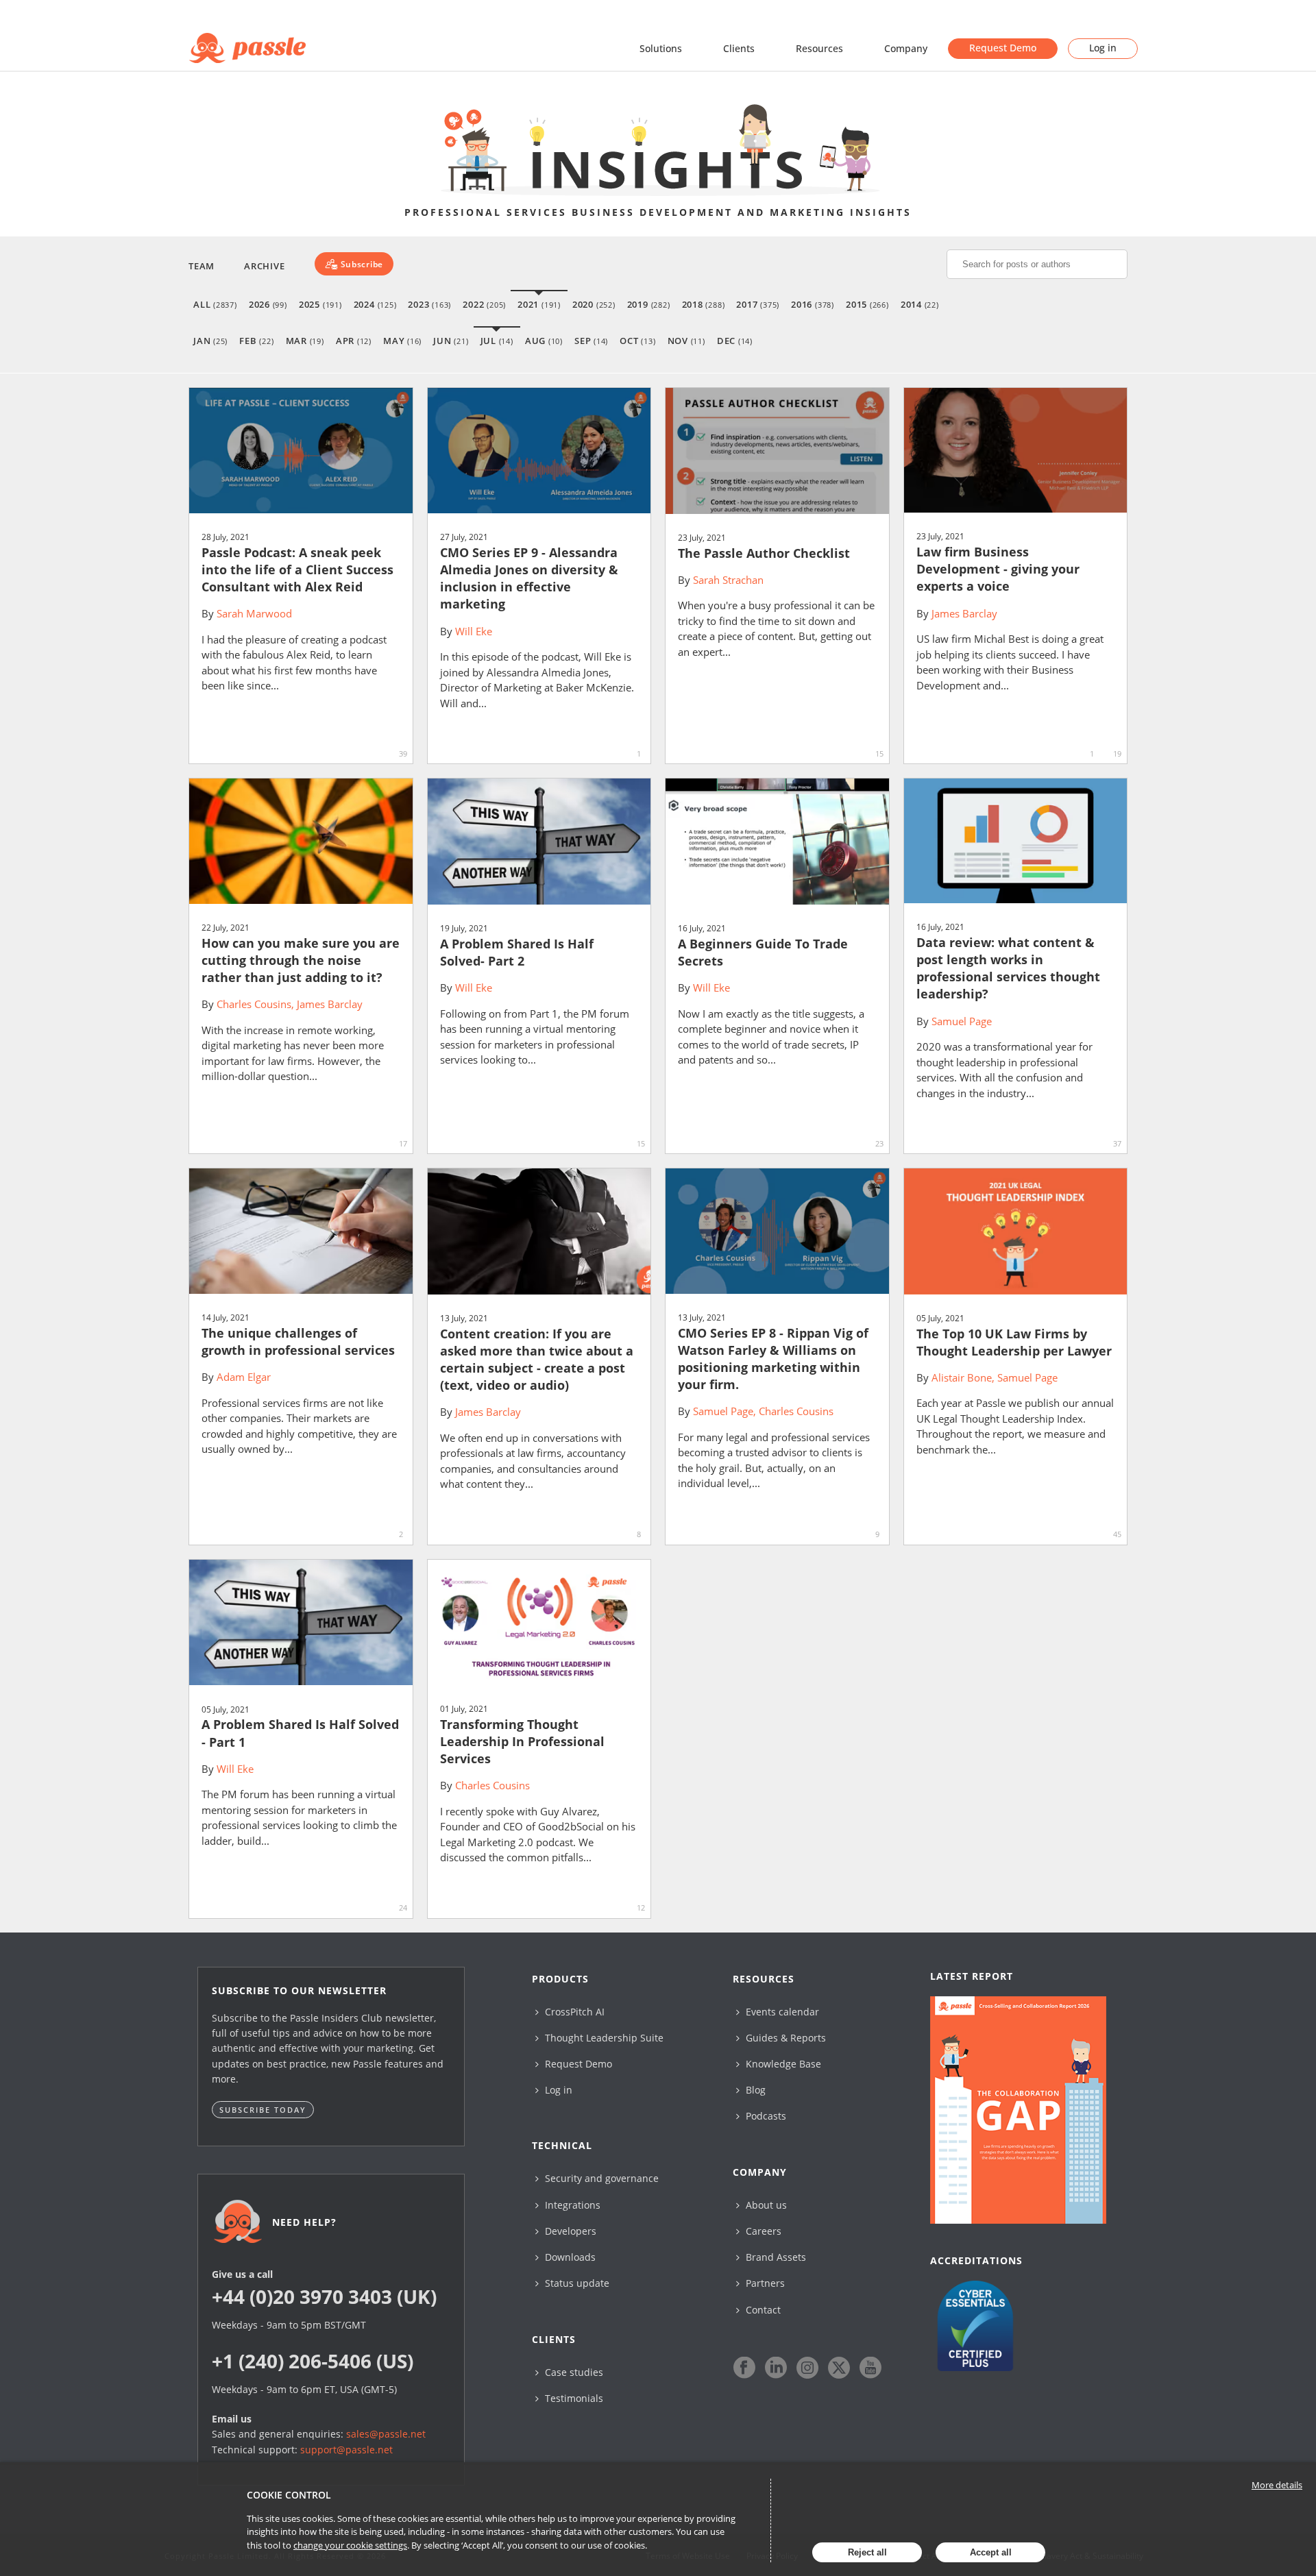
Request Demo (1003, 48)
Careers (762, 2231)
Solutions (661, 48)
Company (906, 48)
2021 (539, 304)
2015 (867, 304)
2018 (704, 304)
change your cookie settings (350, 2545)
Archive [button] (264, 266)
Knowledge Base (782, 2064)
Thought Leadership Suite (603, 2038)
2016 (813, 304)
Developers (569, 2231)
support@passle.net (346, 2450)
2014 (920, 304)
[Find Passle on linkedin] (776, 2368)
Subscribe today (263, 2110)
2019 (649, 304)
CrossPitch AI (573, 2012)
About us (765, 2205)
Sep (591, 341)
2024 (375, 304)
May (402, 341)
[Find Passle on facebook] (744, 2368)
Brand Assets (775, 2257)
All (215, 304)
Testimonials (573, 2398)
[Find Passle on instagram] (807, 2368)
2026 (268, 304)
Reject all (867, 2552)
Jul (497, 341)
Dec (735, 341)
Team (202, 266)
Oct (637, 341)
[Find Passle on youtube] (870, 2368)
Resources (819, 48)
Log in (1103, 48)
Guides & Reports (784, 2038)
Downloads (569, 2257)
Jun (451, 341)
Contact (762, 2310)
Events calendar (781, 2012)
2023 (429, 304)
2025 (320, 304)
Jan (210, 341)
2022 (484, 304)
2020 (594, 304)
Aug (544, 341)
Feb (256, 341)
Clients (739, 48)
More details (1277, 2485)
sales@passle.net (386, 2434)
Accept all (991, 2552)
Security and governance (600, 2178)
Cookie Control (289, 2495)
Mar (305, 341)
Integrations (571, 2205)
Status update (576, 2283)
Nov (686, 341)
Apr (354, 341)
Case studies (573, 2372)
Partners (764, 2283)
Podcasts (765, 2116)
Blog (754, 2090)
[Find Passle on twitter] (839, 2368)
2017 (758, 304)
